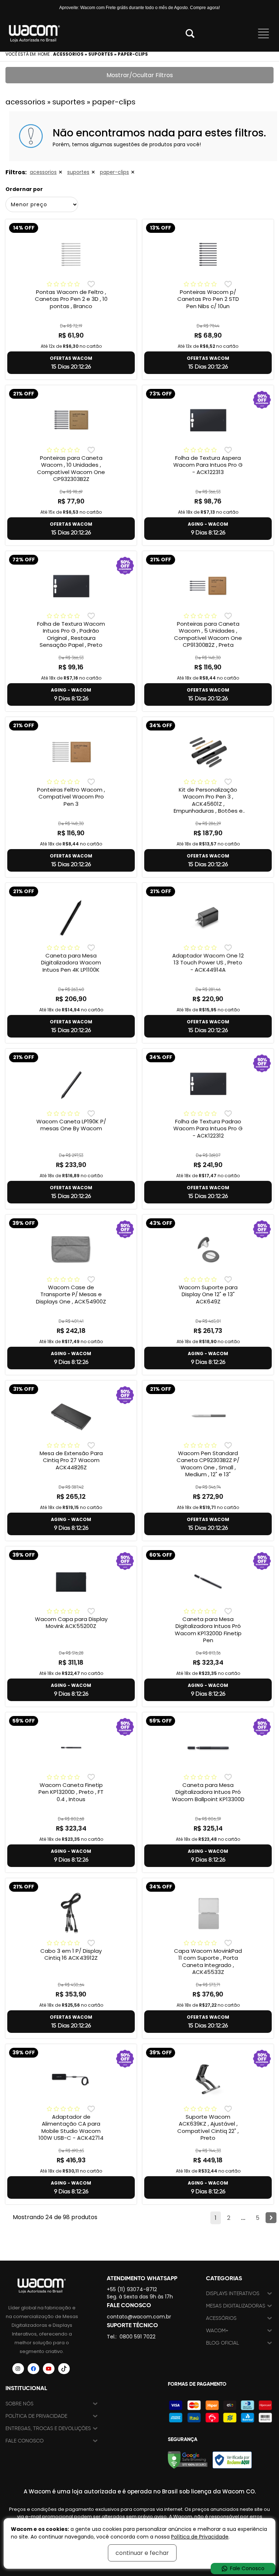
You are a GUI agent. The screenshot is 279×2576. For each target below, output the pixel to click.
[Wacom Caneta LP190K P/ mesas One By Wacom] (71, 1084)
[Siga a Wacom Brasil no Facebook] (33, 2369)
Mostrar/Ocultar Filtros (140, 75)
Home (44, 54)
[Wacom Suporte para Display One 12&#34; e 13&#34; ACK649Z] (208, 1250)
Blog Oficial (223, 2343)
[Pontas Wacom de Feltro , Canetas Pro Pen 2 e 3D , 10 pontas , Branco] (71, 254)
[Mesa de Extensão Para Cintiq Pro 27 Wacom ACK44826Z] (71, 1416)
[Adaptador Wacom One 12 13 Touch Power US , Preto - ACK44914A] (208, 918)
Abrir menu (263, 33)
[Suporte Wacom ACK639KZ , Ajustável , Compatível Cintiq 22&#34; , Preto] (208, 2079)
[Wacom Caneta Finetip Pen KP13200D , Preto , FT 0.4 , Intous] (71, 1747)
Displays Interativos (233, 2294)
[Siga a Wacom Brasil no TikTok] (64, 2369)
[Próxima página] (271, 2218)
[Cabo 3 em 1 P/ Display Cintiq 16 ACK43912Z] (71, 1913)
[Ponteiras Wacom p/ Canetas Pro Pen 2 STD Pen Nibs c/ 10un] (208, 254)
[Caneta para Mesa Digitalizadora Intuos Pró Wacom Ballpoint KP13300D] (208, 1747)
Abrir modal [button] (190, 33)
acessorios (43, 172)
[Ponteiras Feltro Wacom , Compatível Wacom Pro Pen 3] (71, 752)
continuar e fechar (142, 2553)
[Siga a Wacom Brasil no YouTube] (49, 2369)
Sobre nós (19, 2404)
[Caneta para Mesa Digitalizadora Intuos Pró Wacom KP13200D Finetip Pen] (208, 1581)
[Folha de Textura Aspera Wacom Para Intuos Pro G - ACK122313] (208, 420)
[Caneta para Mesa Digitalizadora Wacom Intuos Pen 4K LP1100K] (71, 918)
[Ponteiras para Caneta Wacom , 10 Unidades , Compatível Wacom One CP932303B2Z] (71, 420)
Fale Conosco (25, 2441)
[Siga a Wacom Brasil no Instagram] (18, 2369)
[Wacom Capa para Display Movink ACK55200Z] (71, 1581)
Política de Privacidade (36, 2416)
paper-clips (114, 172)
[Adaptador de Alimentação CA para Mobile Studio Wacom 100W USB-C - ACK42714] (71, 2079)
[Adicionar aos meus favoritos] (91, 284)
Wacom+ (217, 2331)
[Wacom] (35, 33)
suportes (78, 172)
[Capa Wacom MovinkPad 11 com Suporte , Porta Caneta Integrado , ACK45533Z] (208, 1913)
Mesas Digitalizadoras (236, 2306)
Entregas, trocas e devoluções (48, 2428)
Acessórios (221, 2318)
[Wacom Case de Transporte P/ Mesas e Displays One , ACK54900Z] (71, 1250)
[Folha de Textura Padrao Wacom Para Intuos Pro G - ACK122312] (208, 1084)
